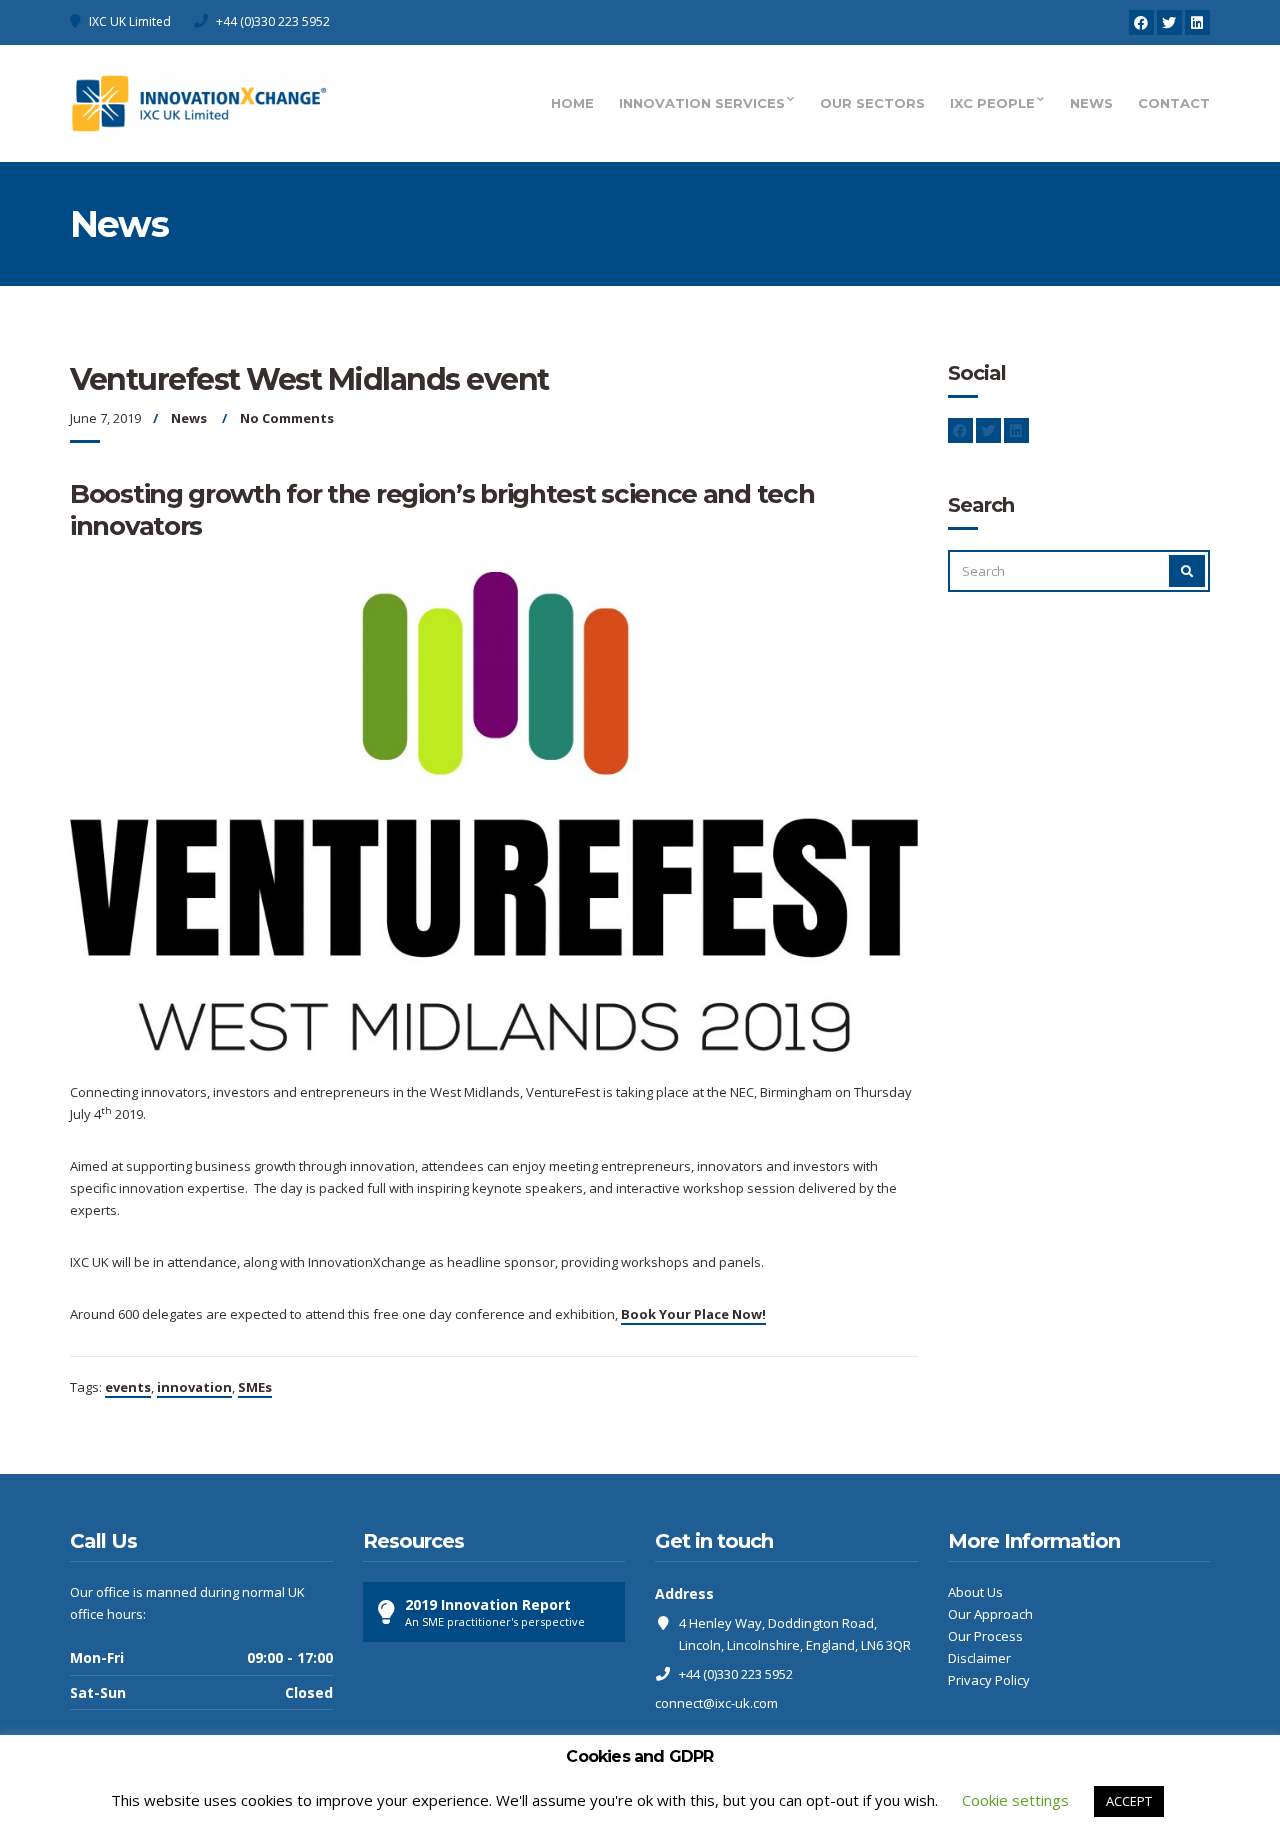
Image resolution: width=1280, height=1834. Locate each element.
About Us (975, 1592)
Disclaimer (979, 1658)
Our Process (985, 1636)
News (1091, 103)
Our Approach (990, 1614)
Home (572, 103)
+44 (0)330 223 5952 (273, 21)
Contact (1174, 103)
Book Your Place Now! (693, 1314)
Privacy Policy (989, 1680)
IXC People (992, 103)
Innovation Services (702, 103)
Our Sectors (872, 103)
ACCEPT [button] (1129, 1801)
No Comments (287, 418)
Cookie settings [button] (1015, 1800)
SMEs (255, 1387)
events (128, 1387)
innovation (194, 1387)
